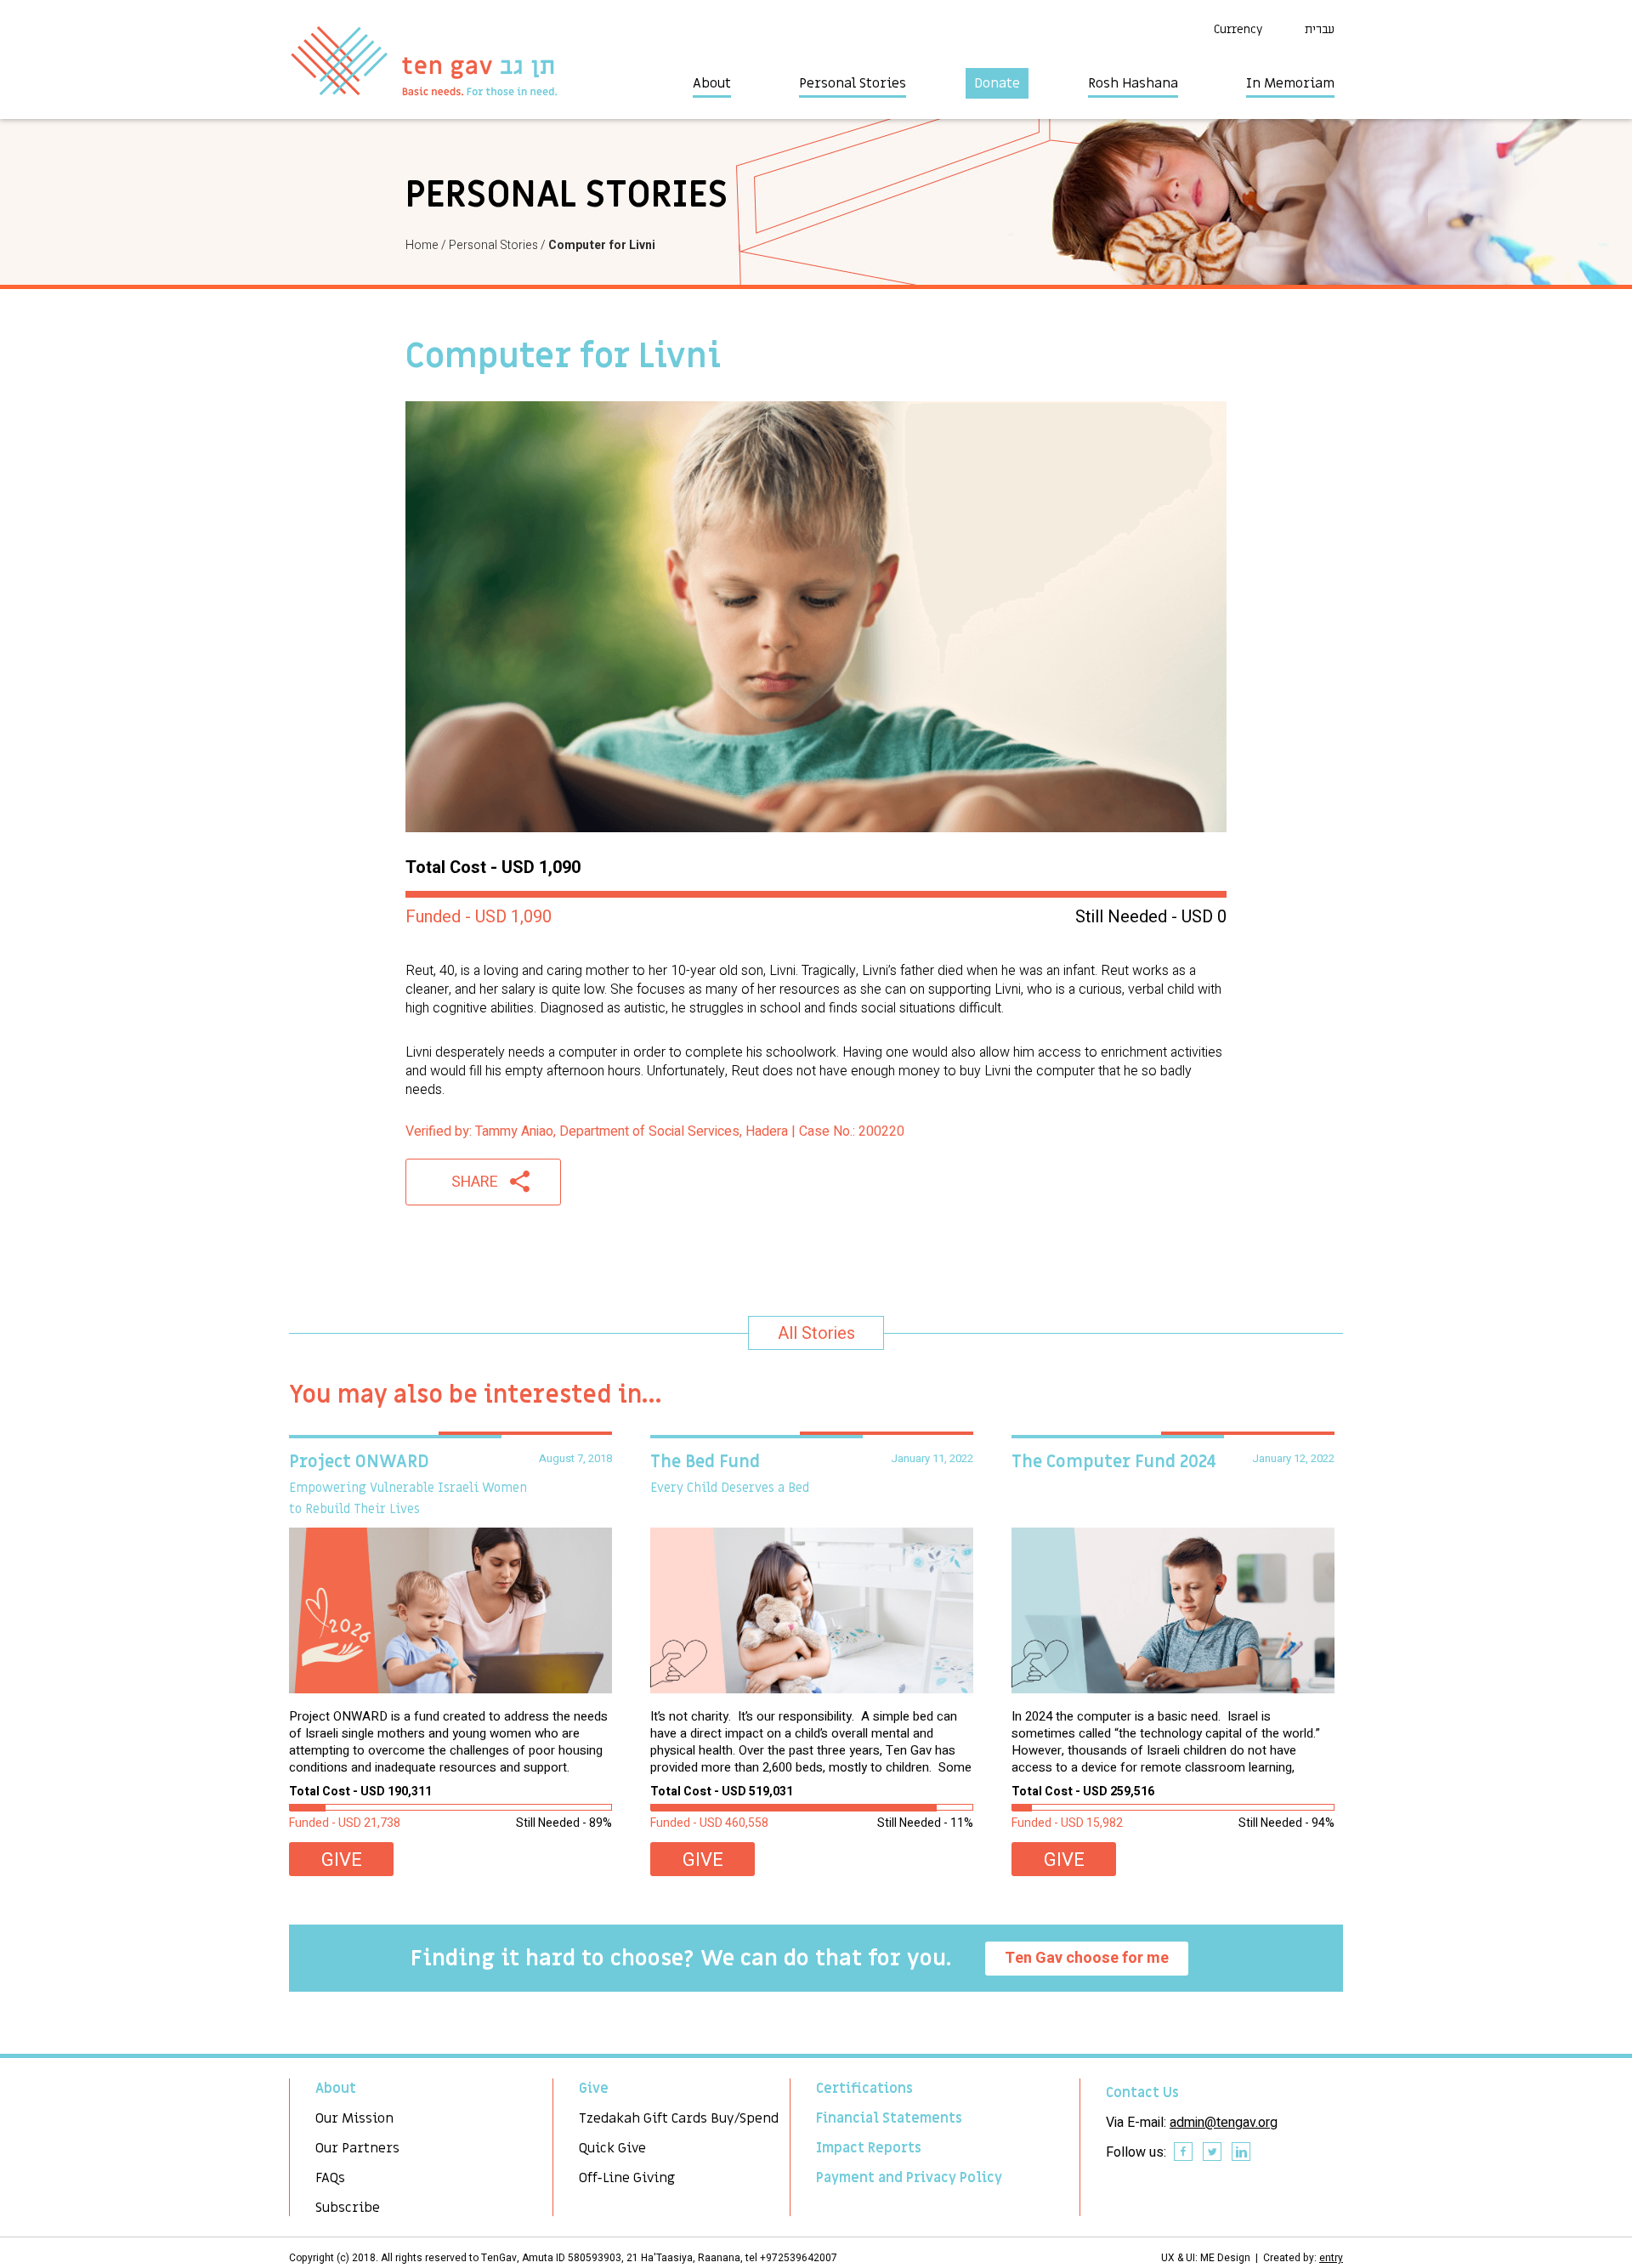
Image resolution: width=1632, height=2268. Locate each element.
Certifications (864, 2089)
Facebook (1184, 2152)
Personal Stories (853, 83)
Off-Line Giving (627, 2178)
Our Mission (354, 2118)
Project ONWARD (359, 1462)
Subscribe (348, 2208)
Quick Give (612, 2148)
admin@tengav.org (1224, 2123)
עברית (1320, 29)
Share (475, 1182)
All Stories (816, 1333)
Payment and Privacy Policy (909, 2178)
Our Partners (357, 2148)
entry (1331, 2258)
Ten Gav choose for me (1087, 1958)
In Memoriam (1290, 83)
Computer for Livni (602, 245)
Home (422, 245)
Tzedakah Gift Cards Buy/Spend (679, 2118)
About (712, 83)
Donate (997, 83)
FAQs (330, 2178)
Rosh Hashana (1133, 83)
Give (342, 1860)
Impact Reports (869, 2148)
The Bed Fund (705, 1462)
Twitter (1213, 2152)
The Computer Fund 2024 (1114, 1462)
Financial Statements (889, 2118)
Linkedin (1242, 2152)
